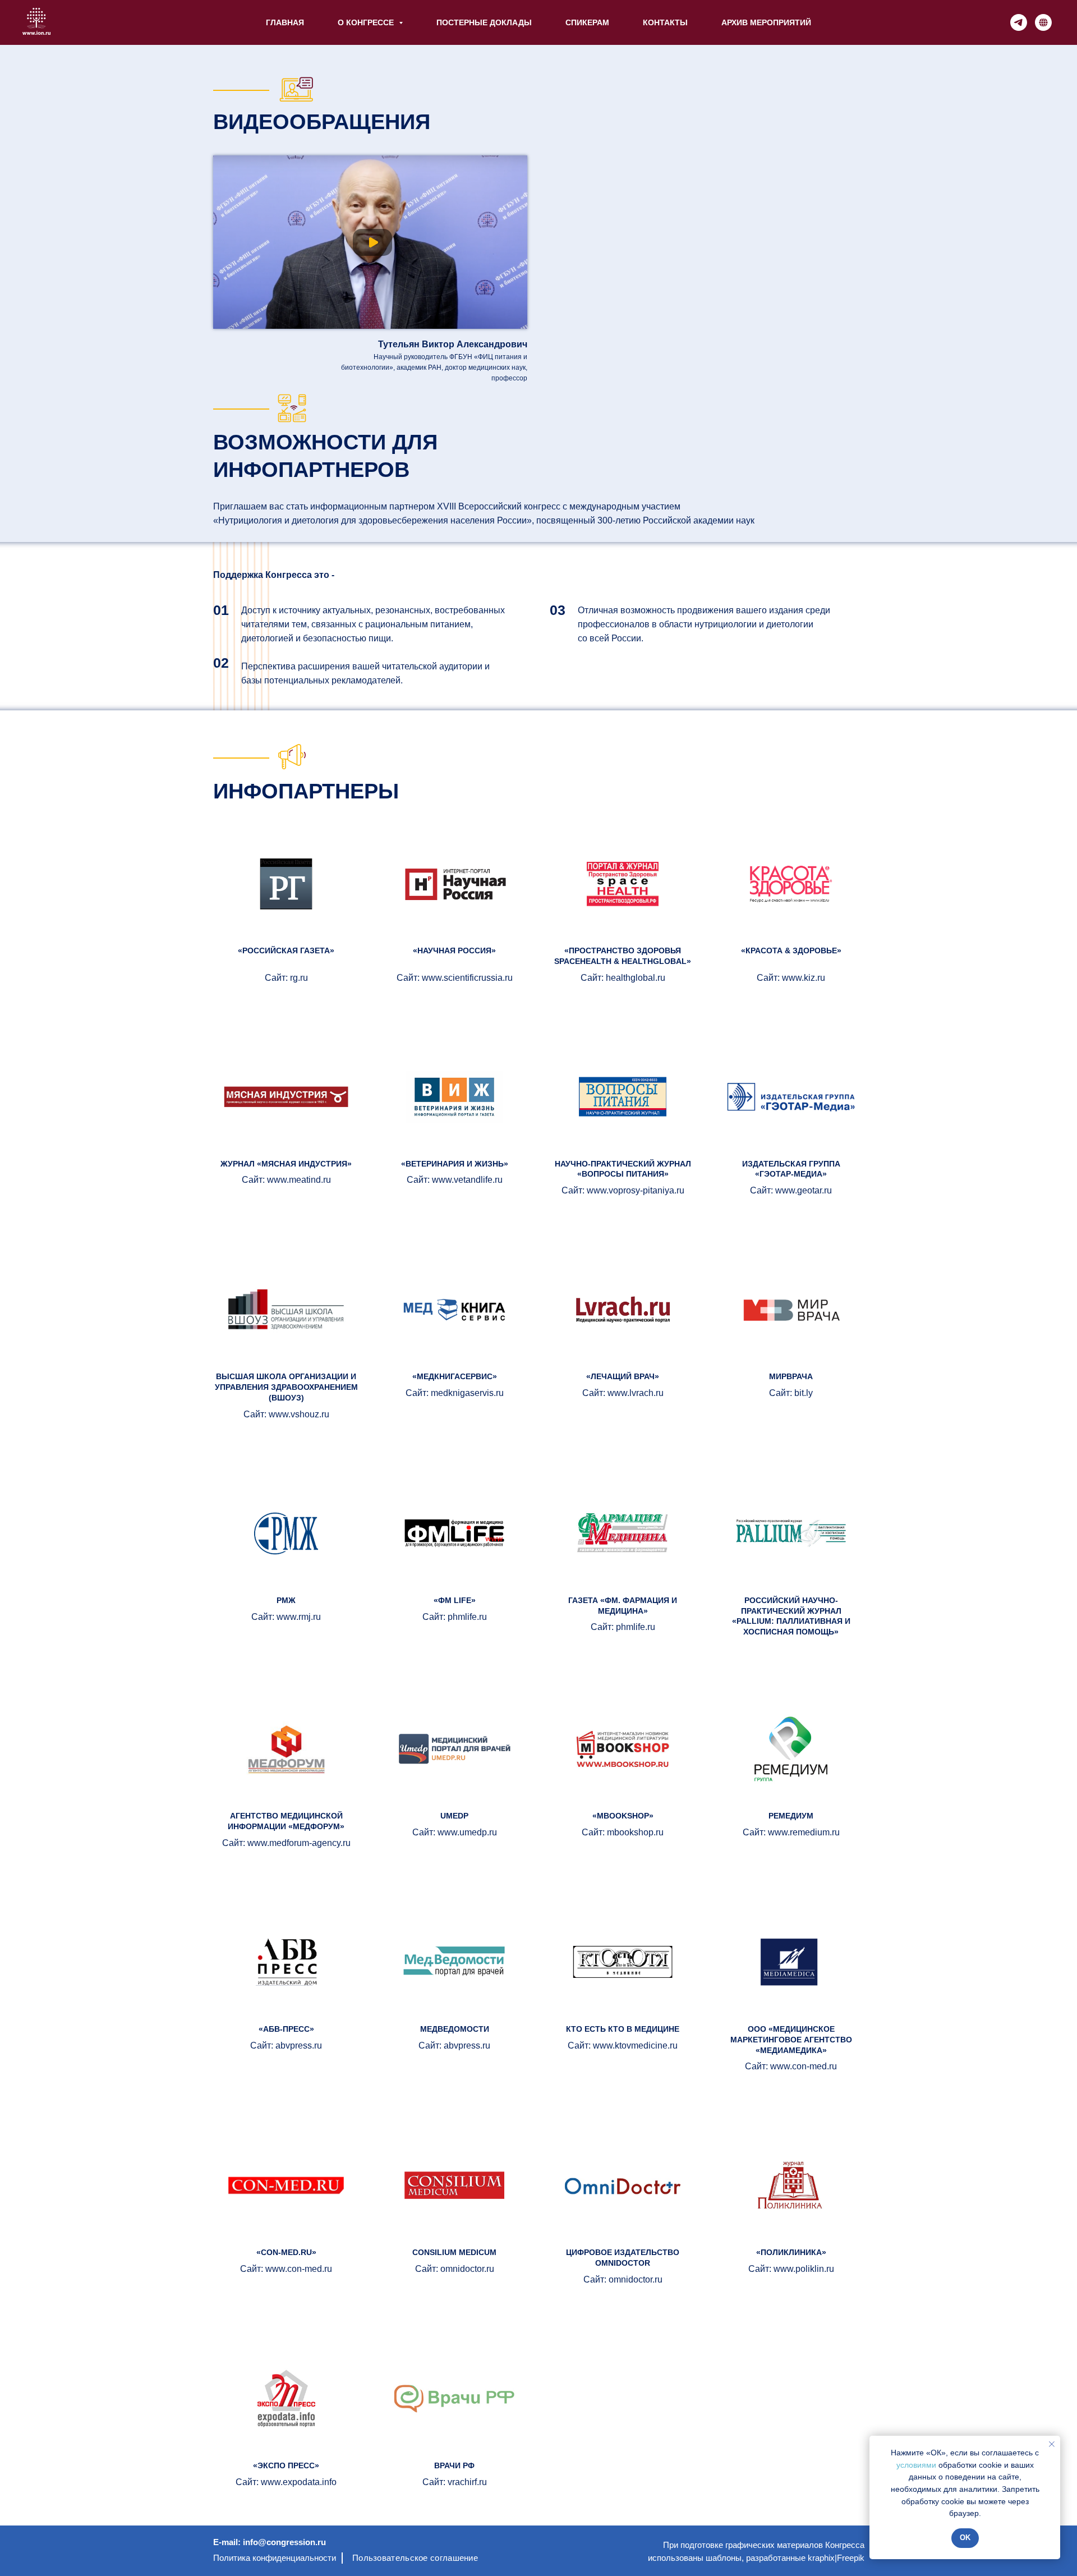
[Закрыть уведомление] (1052, 2444)
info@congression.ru (284, 2542)
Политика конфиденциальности (275, 2558)
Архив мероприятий (766, 22)
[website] (1043, 22)
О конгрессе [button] (367, 22)
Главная (285, 22)
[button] (374, 244)
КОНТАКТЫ (665, 22)
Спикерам (587, 22)
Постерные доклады (484, 22)
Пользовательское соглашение (415, 2558)
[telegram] (1019, 22)
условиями (916, 2465)
